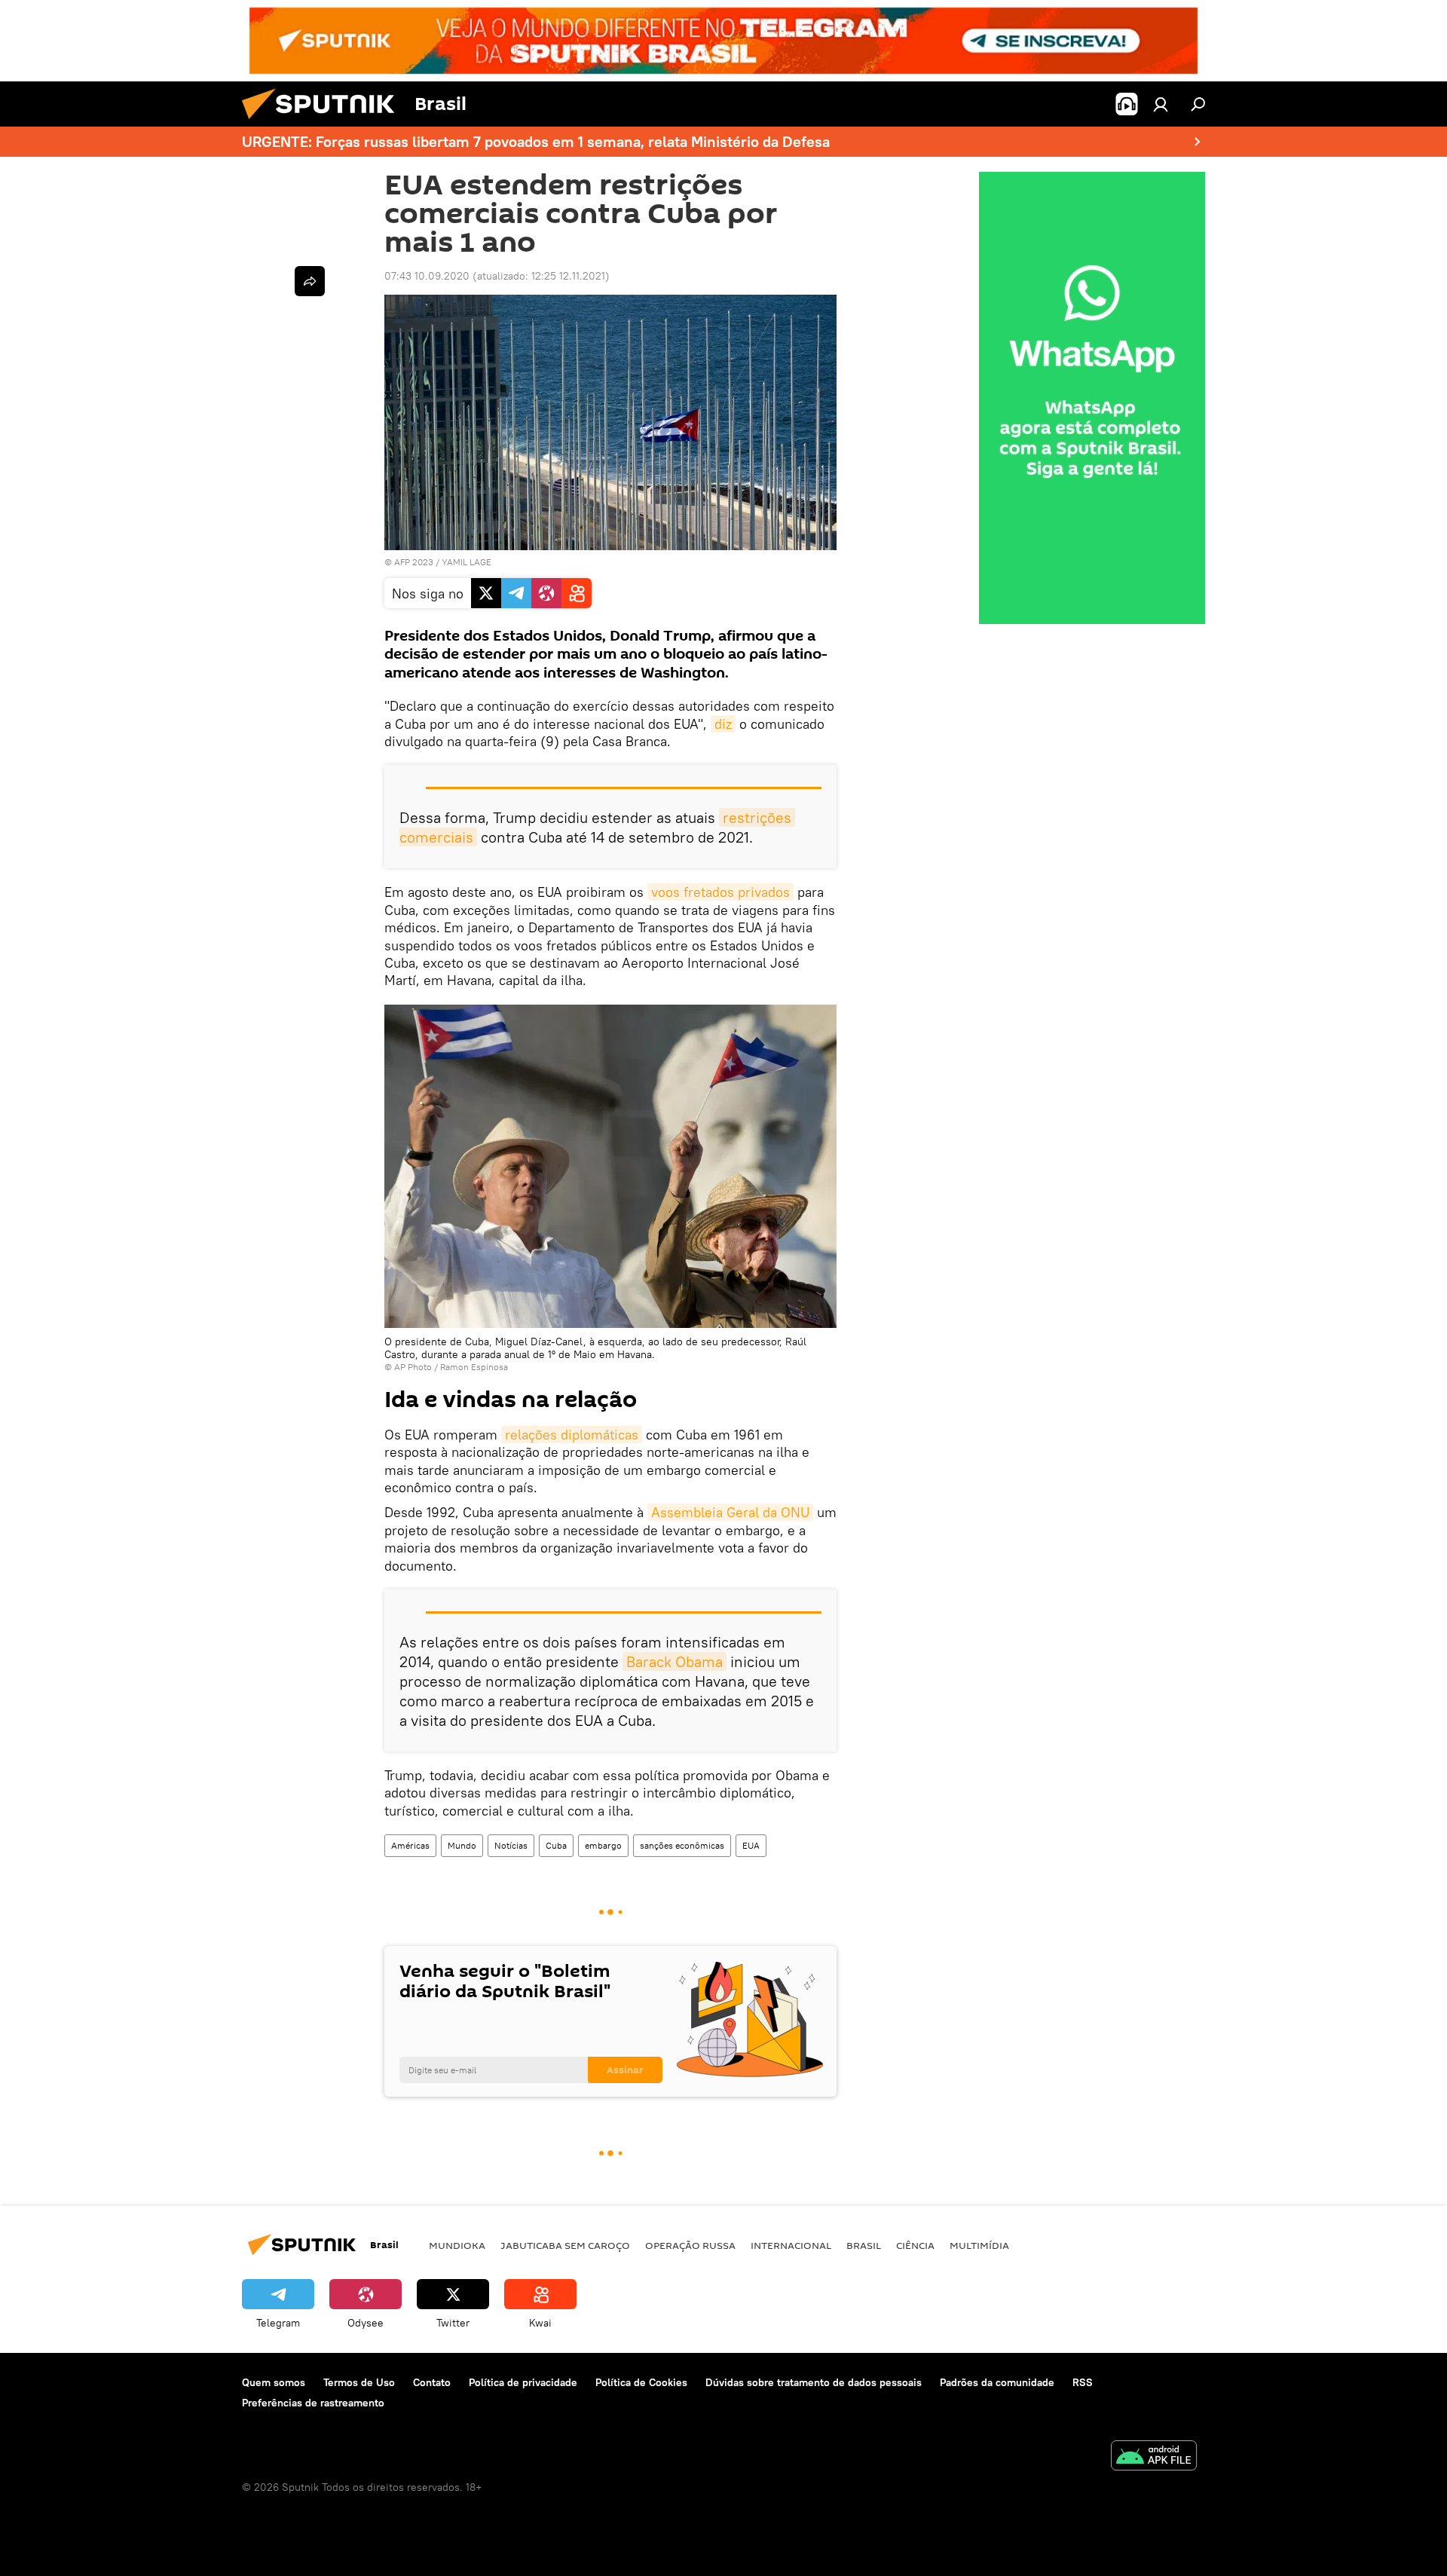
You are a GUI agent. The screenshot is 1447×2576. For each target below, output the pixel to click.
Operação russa (690, 2245)
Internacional (791, 2245)
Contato (432, 2382)
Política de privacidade (523, 2382)
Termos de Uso (359, 2382)
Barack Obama (675, 1661)
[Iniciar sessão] (1161, 104)
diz (723, 724)
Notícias (511, 1845)
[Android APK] (1154, 2457)
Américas (410, 1845)
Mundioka (457, 2245)
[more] (310, 281)
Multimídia (979, 2245)
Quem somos (274, 2382)
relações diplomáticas (572, 1435)
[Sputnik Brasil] (324, 123)
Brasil (864, 2245)
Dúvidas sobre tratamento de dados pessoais (814, 2382)
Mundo (462, 1845)
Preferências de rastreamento (313, 2403)
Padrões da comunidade (997, 2382)
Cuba (556, 1845)
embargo (603, 1845)
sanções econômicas (682, 1845)
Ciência (915, 2245)
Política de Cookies (641, 2382)
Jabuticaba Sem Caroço (565, 2245)
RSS (1083, 2382)
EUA (751, 1845)
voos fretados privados (720, 892)
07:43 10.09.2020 (427, 276)
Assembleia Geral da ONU (730, 1512)
